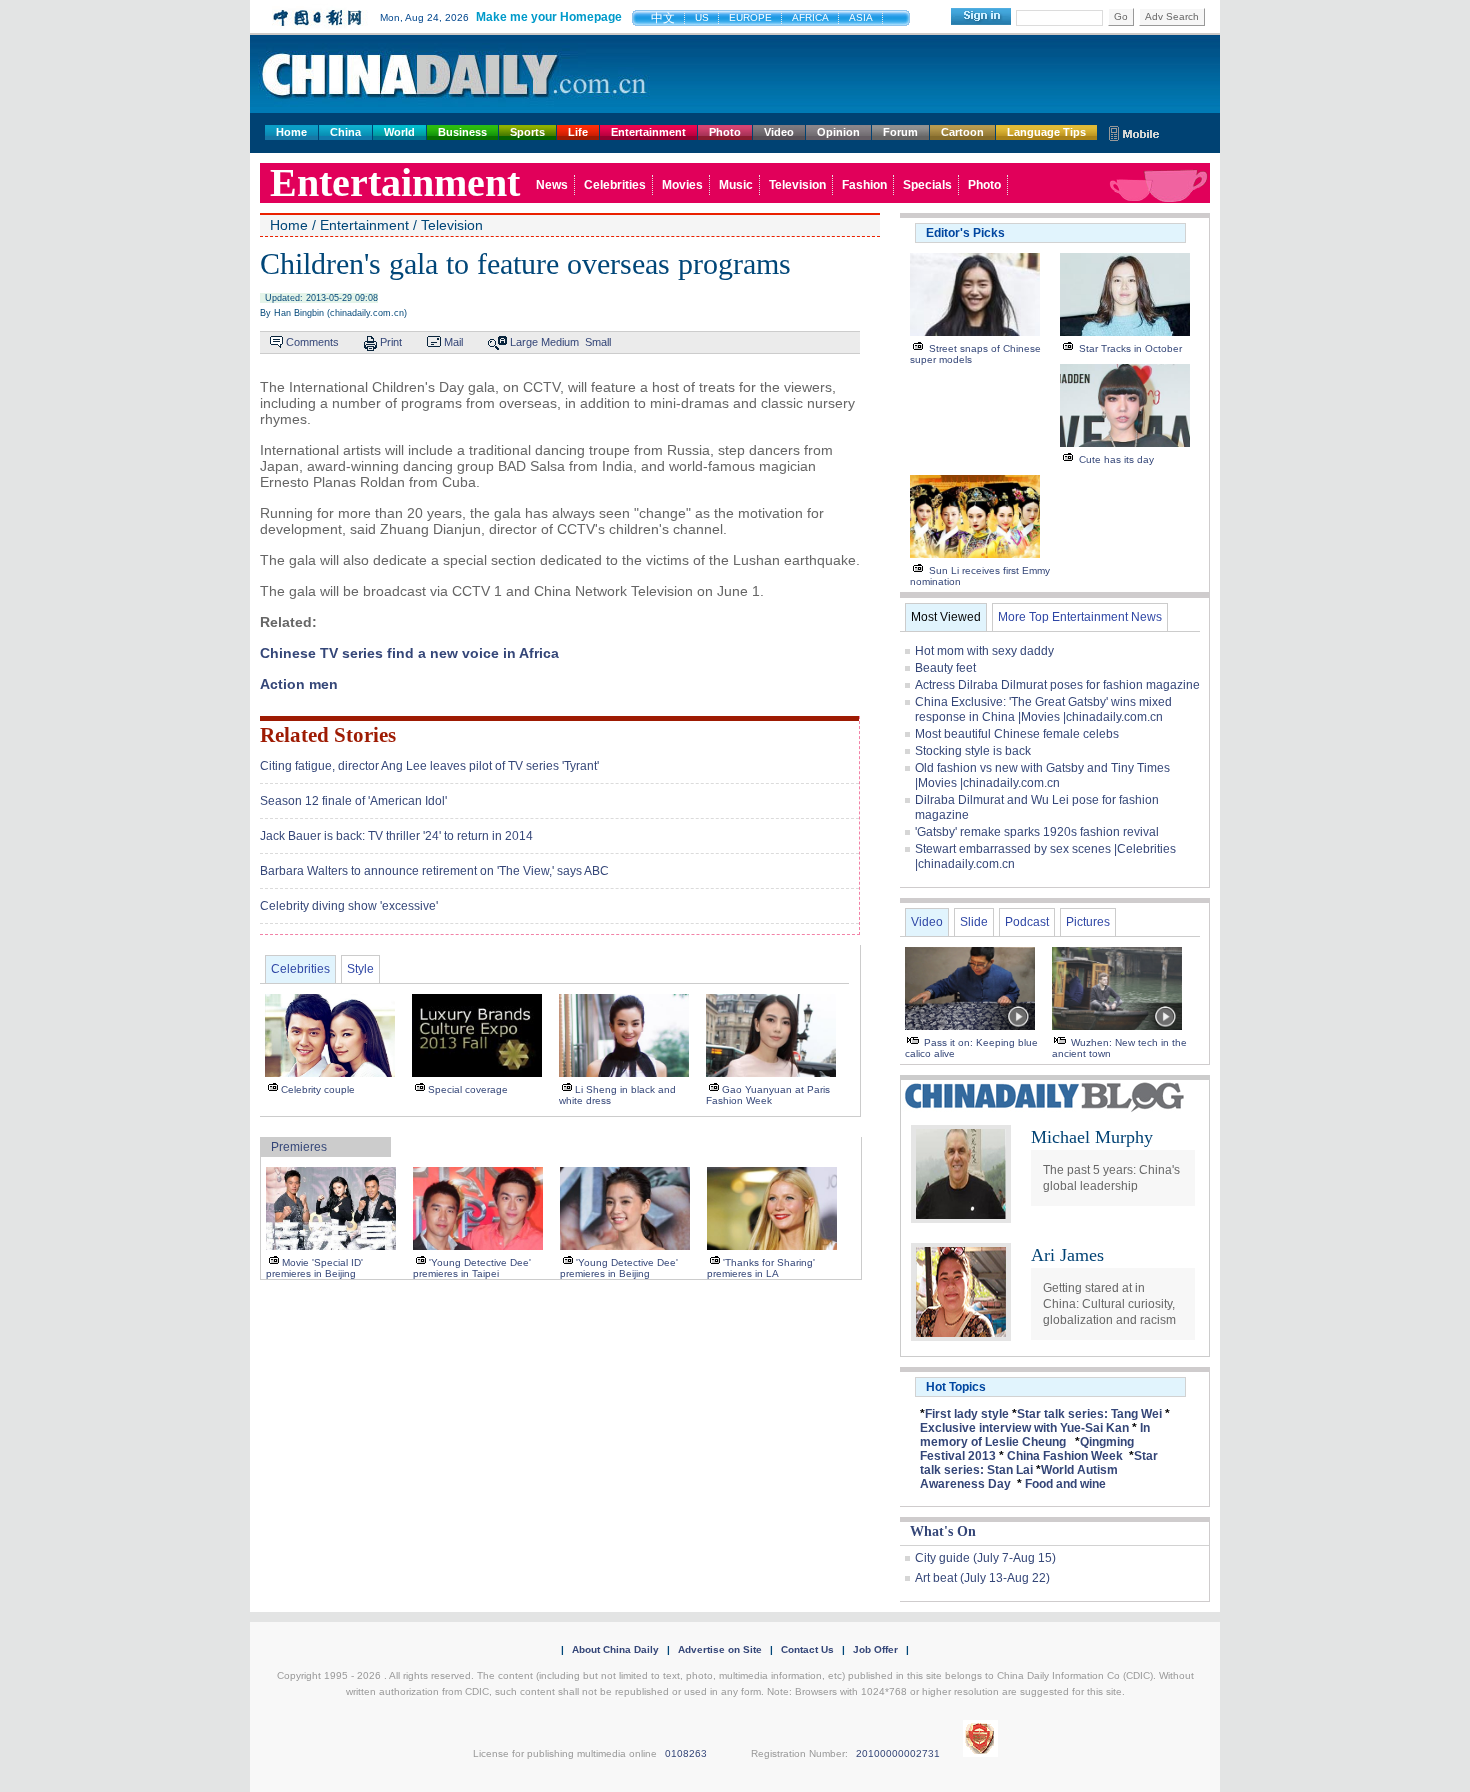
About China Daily (615, 1649)
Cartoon (962, 132)
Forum (900, 132)
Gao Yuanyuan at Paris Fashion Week (768, 1095)
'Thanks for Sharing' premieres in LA (761, 1268)
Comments (312, 342)
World (399, 132)
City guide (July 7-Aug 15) (985, 1558)
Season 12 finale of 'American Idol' (353, 801)
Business (462, 132)
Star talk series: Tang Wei (1089, 1414)
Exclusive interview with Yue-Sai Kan (1024, 1428)
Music (736, 185)
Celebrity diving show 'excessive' (349, 906)
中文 (663, 18)
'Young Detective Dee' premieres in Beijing (619, 1268)
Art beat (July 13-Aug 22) (982, 1578)
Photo (725, 132)
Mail (453, 342)
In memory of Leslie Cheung (1035, 1435)
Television (797, 185)
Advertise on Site (720, 1649)
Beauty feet (945, 668)
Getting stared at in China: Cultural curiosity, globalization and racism (1109, 1304)
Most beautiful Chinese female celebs (1017, 734)
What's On (943, 1531)
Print (391, 342)
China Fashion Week (1065, 1456)
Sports (527, 132)
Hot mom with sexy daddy (984, 651)
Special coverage (468, 1089)
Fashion (864, 185)
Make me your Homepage (549, 17)
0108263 (686, 1753)
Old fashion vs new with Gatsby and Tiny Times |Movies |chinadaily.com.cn (1042, 775)
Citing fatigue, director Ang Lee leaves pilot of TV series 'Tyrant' (429, 766)
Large (524, 342)
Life (578, 132)
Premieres (299, 1147)
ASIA (861, 17)
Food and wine (1065, 1484)
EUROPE (750, 17)
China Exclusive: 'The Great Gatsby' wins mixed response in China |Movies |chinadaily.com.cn (1043, 709)
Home (291, 132)
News (552, 185)
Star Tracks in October (1130, 348)
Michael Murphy (1092, 1137)
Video (779, 132)
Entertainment (648, 132)
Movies (682, 185)
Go (1121, 16)
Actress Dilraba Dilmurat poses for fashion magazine (1057, 685)
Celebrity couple (318, 1089)
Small (598, 342)
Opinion (838, 132)
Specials (927, 185)
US (702, 17)
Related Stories (328, 735)
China (345, 132)
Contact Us (807, 1649)
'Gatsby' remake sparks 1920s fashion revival (1037, 832)
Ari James (1067, 1255)
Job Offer (875, 1649)
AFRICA (810, 17)
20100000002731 (898, 1753)
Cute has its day (1116, 459)
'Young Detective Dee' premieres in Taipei (472, 1268)
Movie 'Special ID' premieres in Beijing (314, 1268)
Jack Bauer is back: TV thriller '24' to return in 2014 (396, 836)
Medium (560, 342)
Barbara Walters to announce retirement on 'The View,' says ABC (434, 871)
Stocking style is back (973, 751)
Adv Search (1172, 16)
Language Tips (1046, 132)
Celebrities (615, 185)
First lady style (967, 1414)
